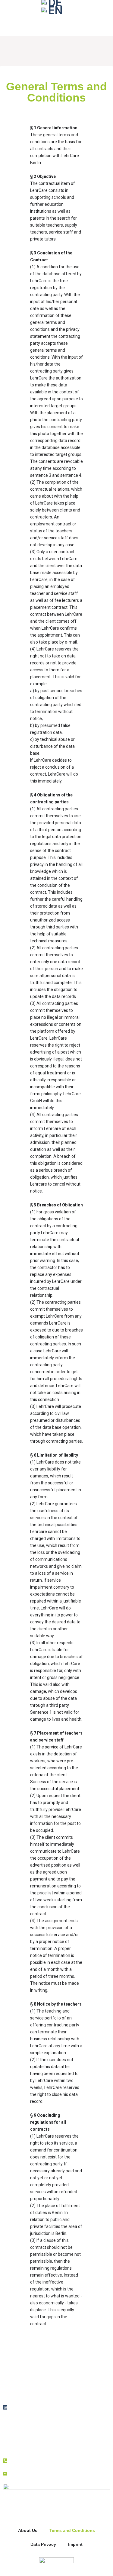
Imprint (75, 2544)
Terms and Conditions (72, 2530)
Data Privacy (43, 2544)
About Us (28, 2530)
